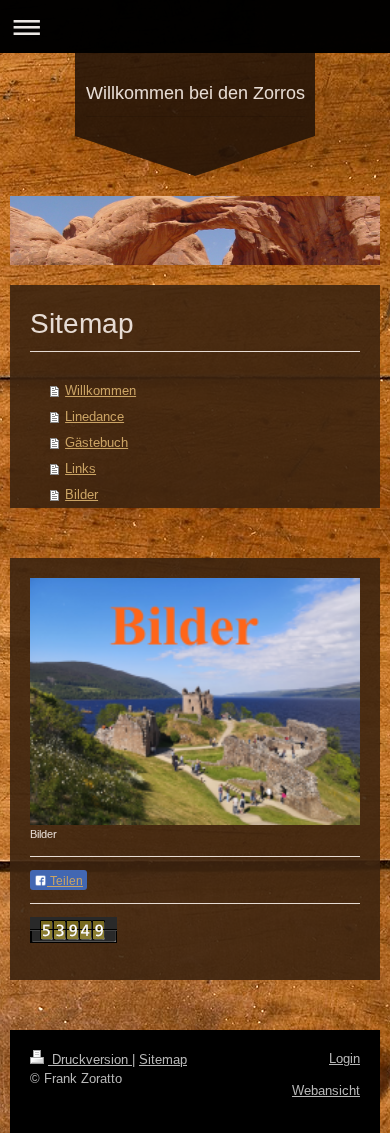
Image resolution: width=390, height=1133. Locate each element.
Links (80, 468)
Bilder (81, 494)
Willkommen (100, 390)
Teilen (65, 881)
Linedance (94, 416)
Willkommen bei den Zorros (195, 93)
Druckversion (90, 1059)
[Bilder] (195, 702)
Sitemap (163, 1059)
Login (344, 1058)
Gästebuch (96, 442)
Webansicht (326, 1090)
